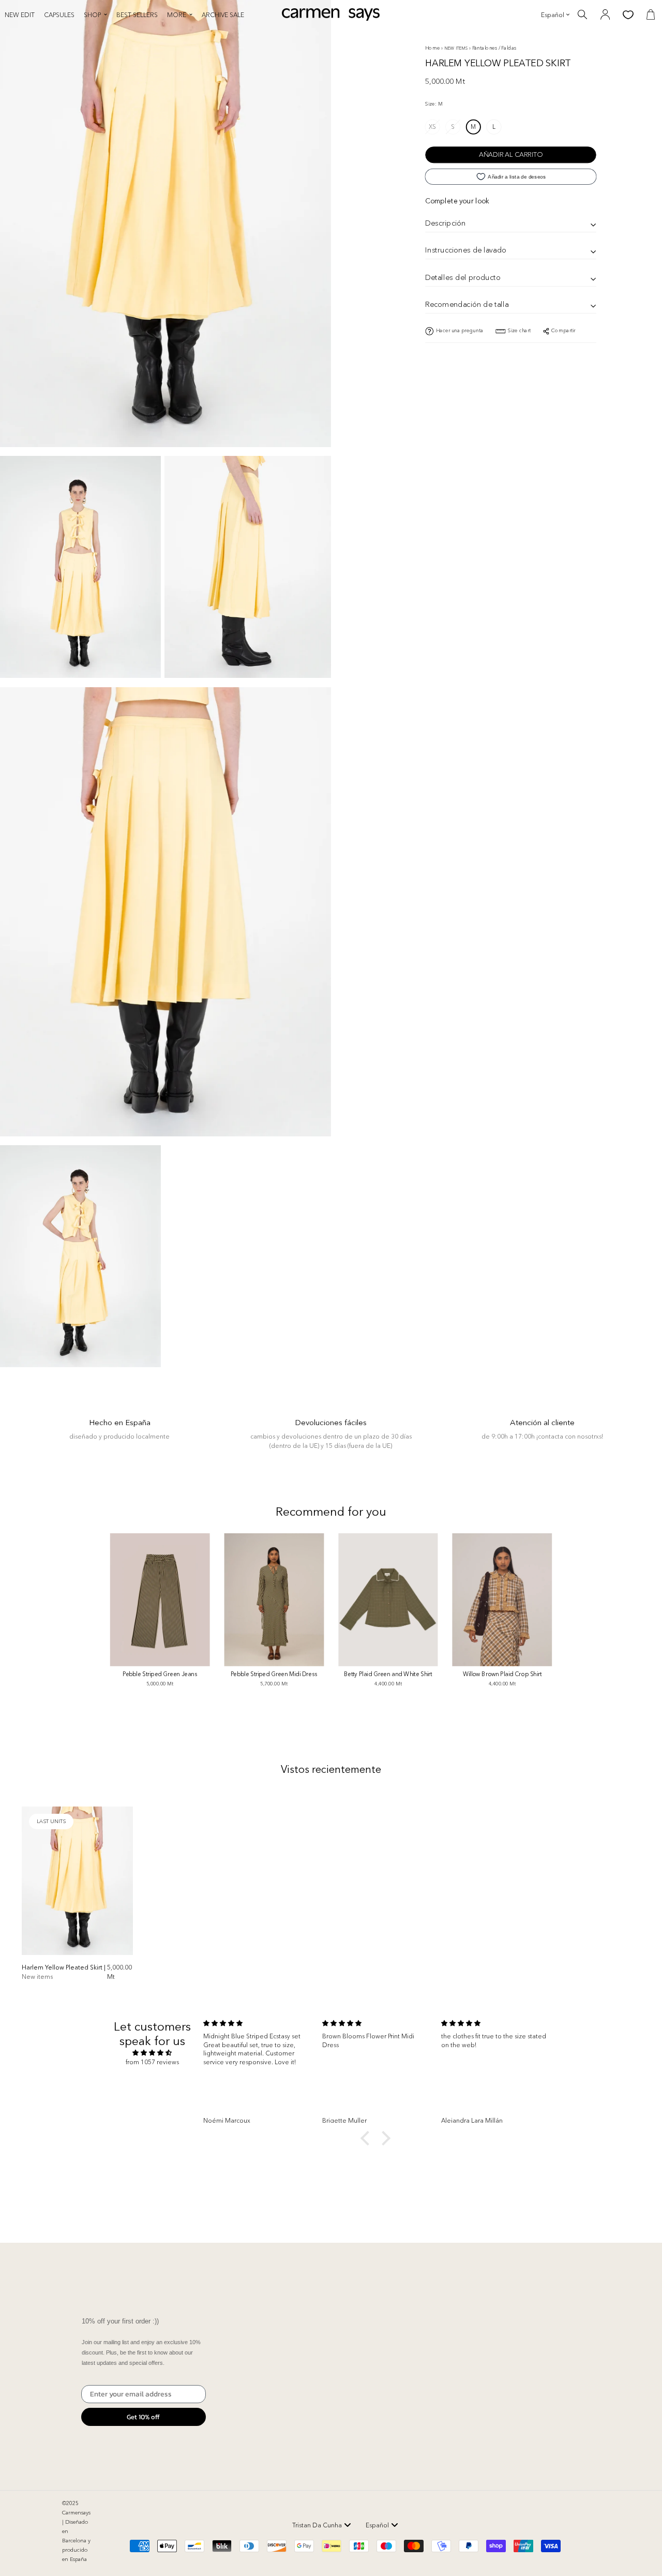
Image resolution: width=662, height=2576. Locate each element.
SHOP (92, 15)
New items (457, 48)
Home (433, 48)
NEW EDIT (20, 15)
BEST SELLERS (137, 15)
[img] (152, 2053)
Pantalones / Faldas (494, 48)
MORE (177, 15)
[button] (368, 2138)
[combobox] (322, 2525)
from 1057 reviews (152, 2062)
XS (432, 126)
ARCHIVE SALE (223, 15)
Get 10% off (143, 2417)
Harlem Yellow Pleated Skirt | (64, 1972)
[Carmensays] (331, 14)
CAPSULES (59, 15)
